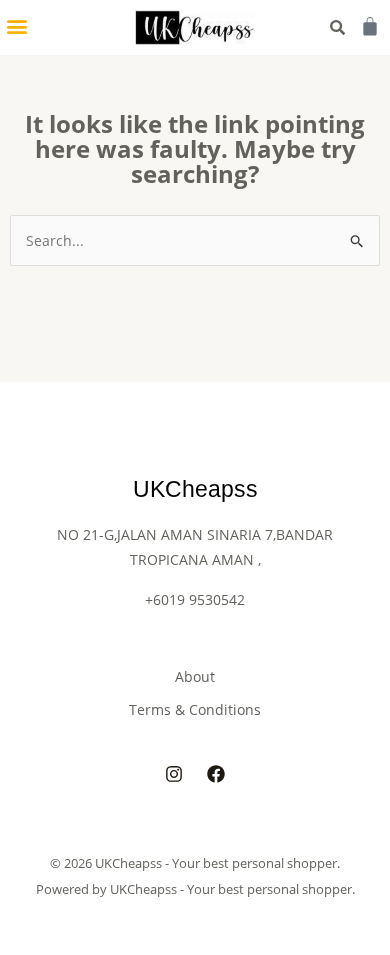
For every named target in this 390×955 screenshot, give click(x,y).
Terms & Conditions (195, 709)
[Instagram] (174, 774)
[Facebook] (216, 774)
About (195, 676)
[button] (16, 25)
